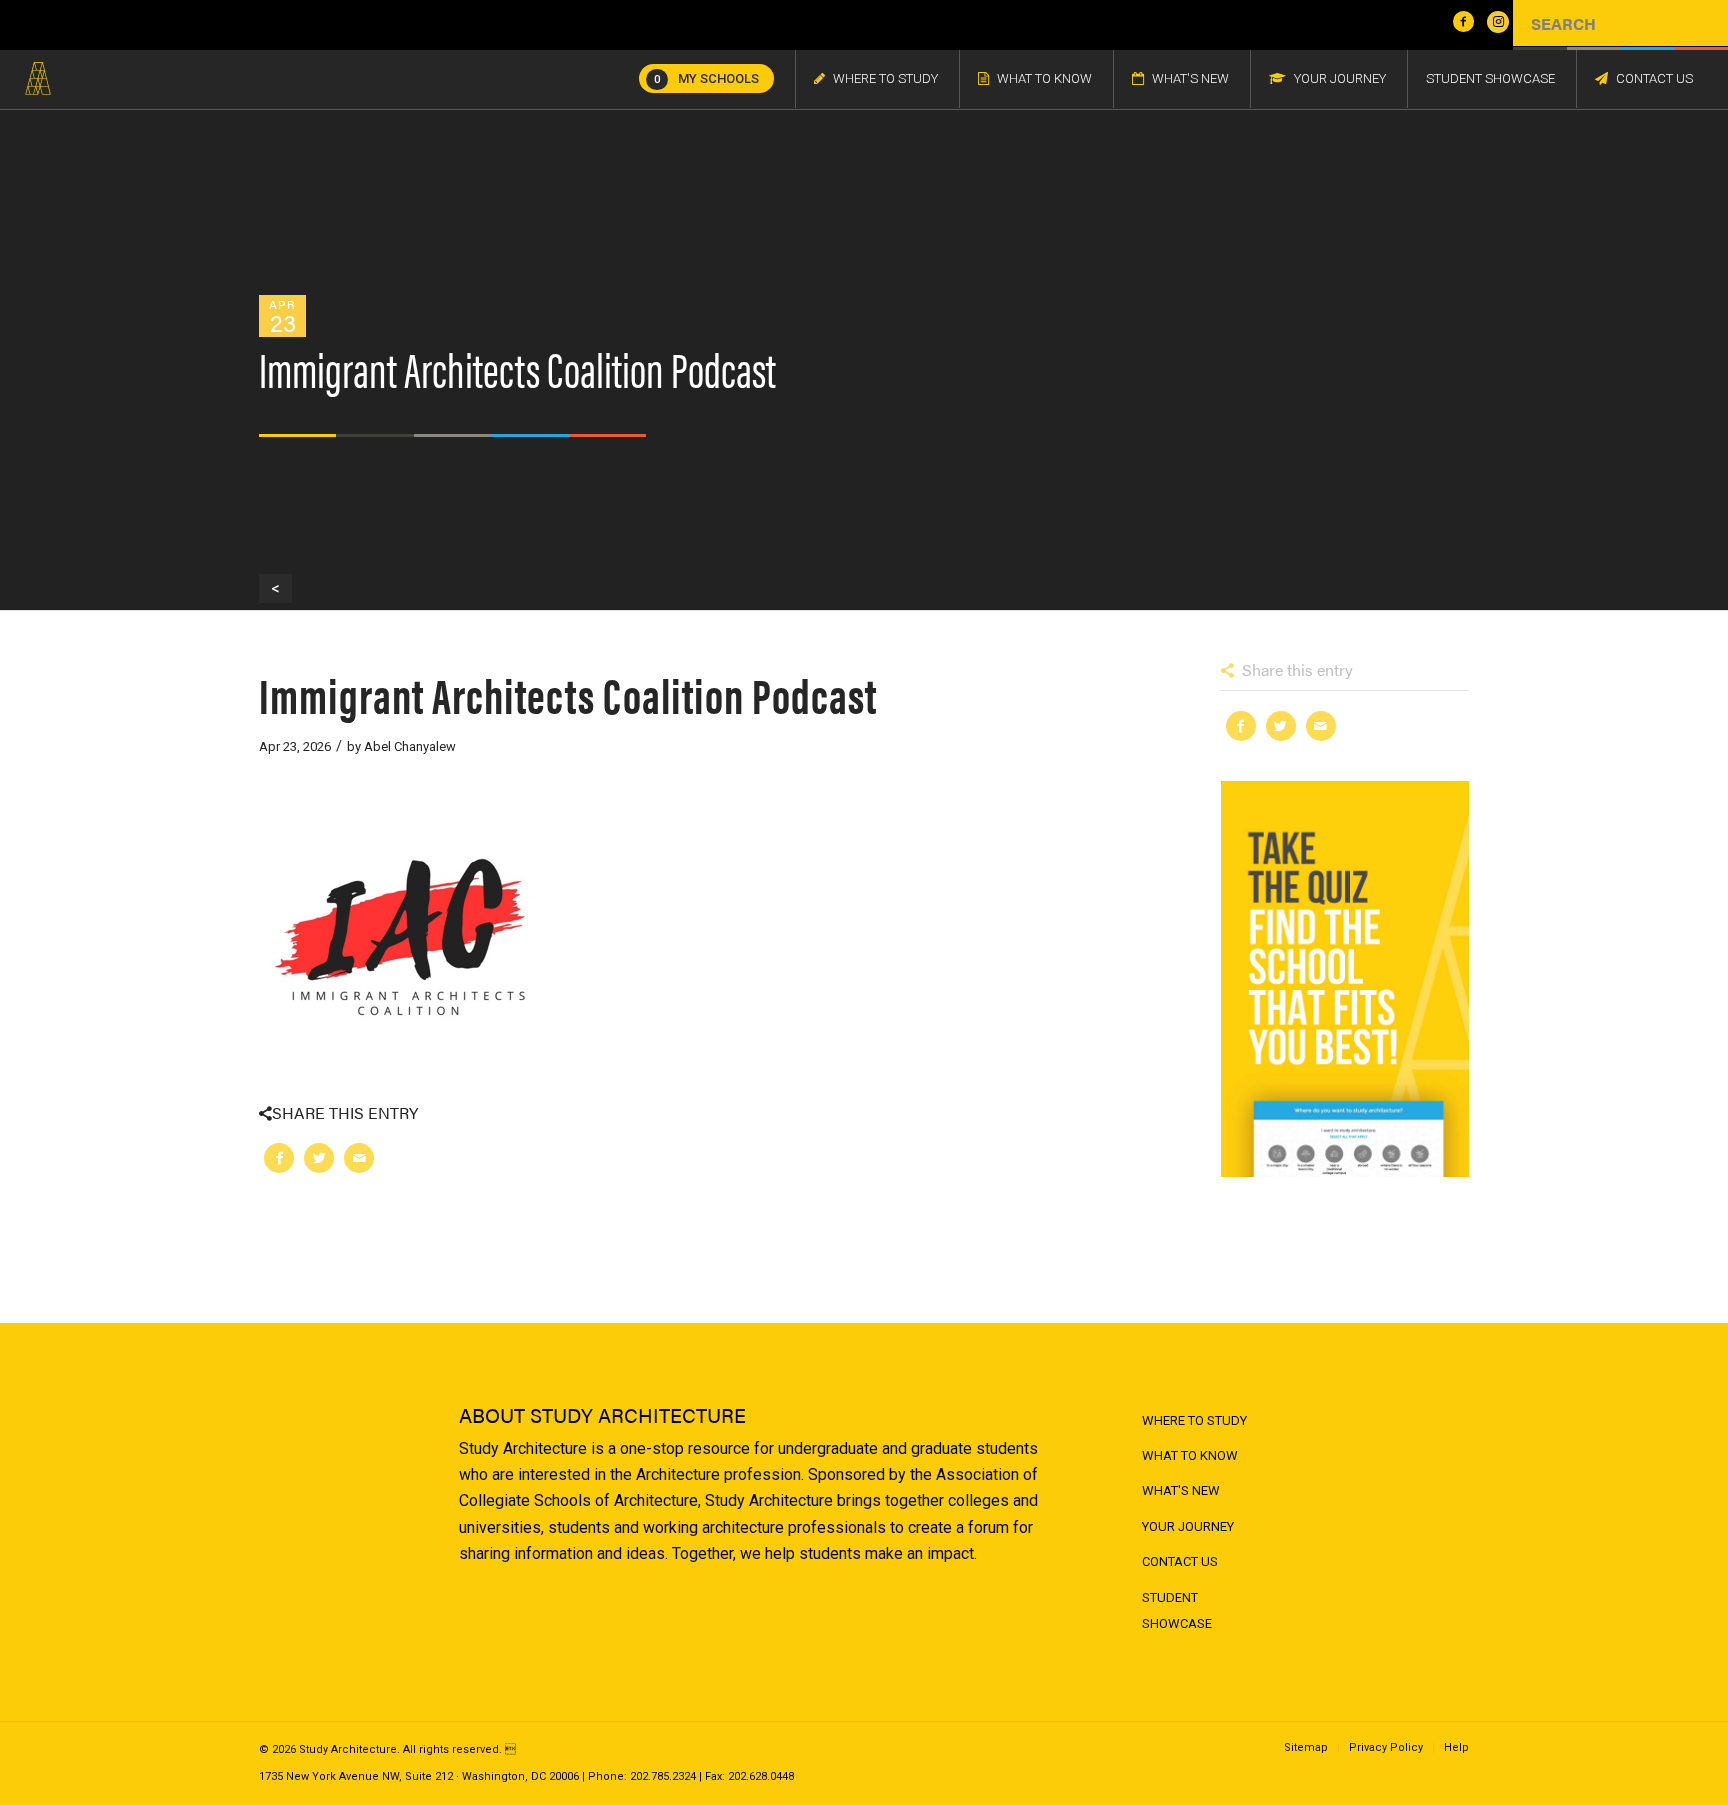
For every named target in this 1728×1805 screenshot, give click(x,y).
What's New (1181, 1490)
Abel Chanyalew (410, 746)
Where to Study (1194, 1420)
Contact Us (1180, 1561)
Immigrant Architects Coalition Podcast (568, 693)
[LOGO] (38, 79)
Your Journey (1188, 1526)
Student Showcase (1177, 1610)
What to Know (1190, 1455)
